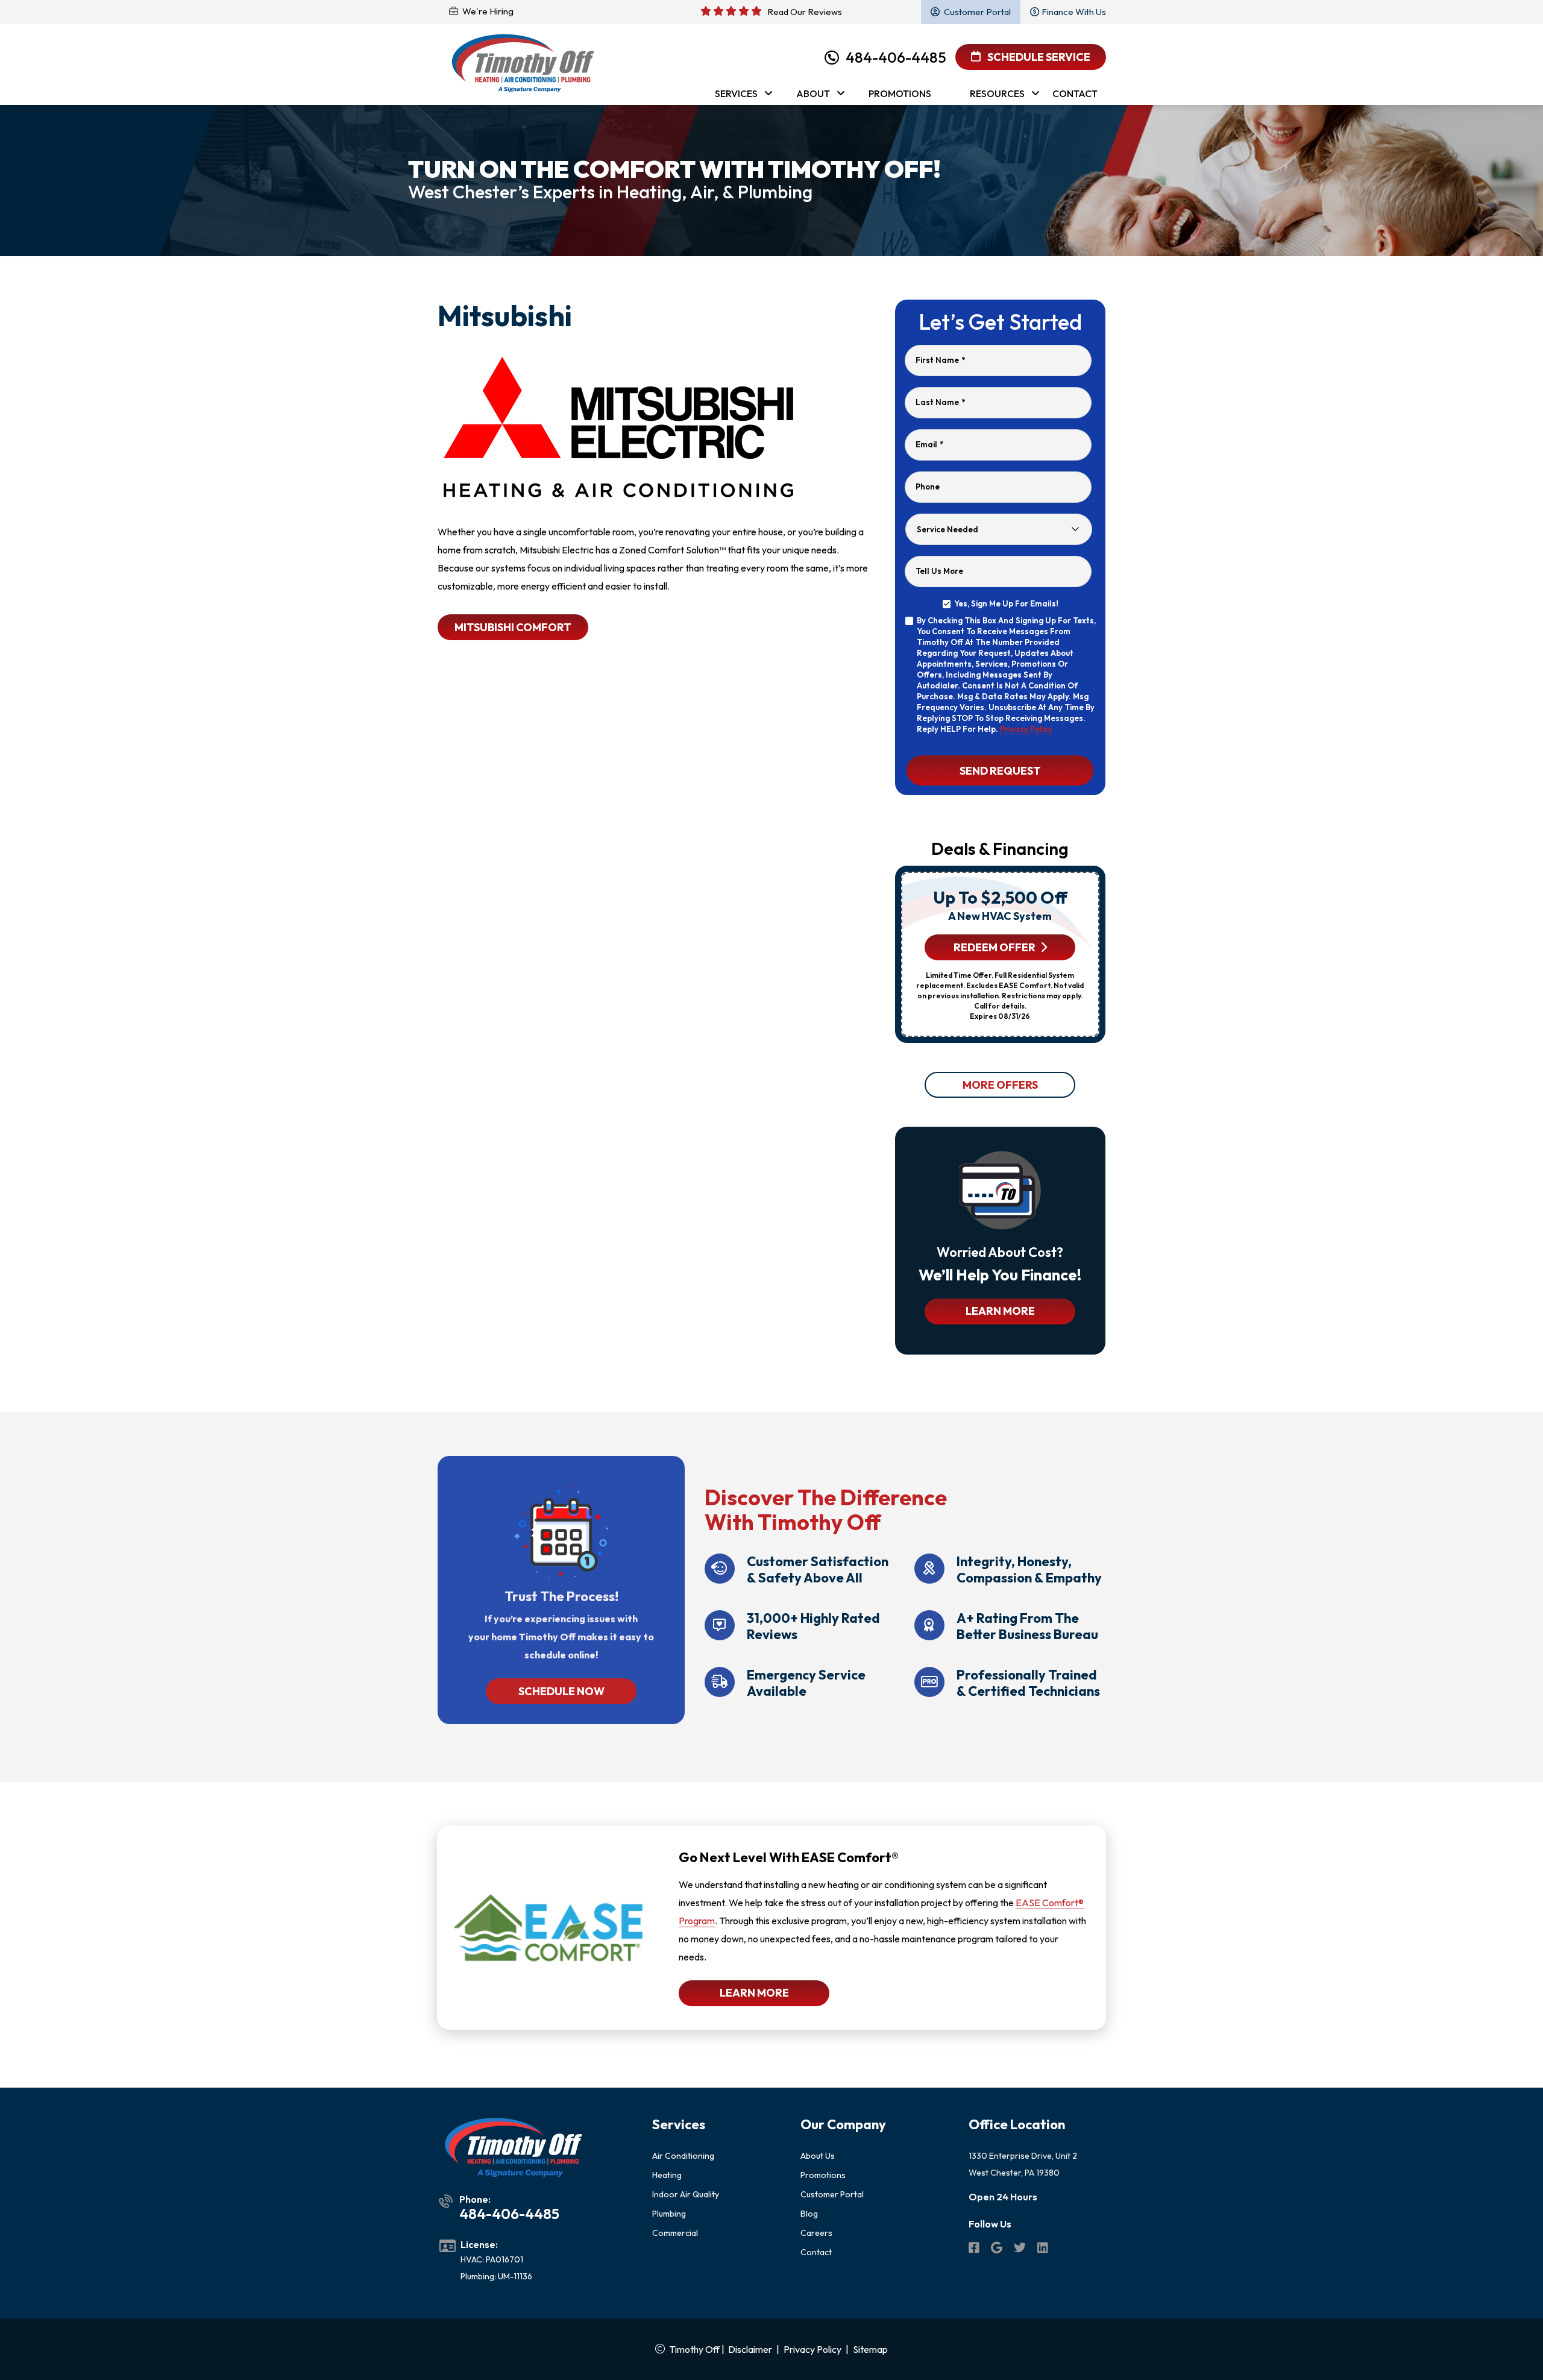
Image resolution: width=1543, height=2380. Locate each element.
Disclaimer (750, 2349)
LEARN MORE (1000, 1311)
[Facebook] (975, 2249)
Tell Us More (939, 571)
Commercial (675, 2233)
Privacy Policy (1026, 729)
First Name (940, 360)
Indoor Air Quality (686, 2194)
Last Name (940, 402)
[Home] (523, 64)
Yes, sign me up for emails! (1006, 603)
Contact (816, 2252)
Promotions (823, 2175)
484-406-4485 (896, 57)
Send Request (1000, 770)
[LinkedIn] (1043, 2249)
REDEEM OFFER (995, 947)
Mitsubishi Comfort (513, 627)
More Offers (1000, 1085)
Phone (928, 486)
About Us (818, 2156)
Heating (667, 2175)
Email (929, 444)
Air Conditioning (683, 2156)
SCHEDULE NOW (561, 1691)
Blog (809, 2214)
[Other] (998, 2249)
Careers (816, 2233)
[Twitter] (1021, 2249)
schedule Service (1038, 57)
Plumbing (669, 2214)
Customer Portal (832, 2194)
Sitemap (870, 2349)
